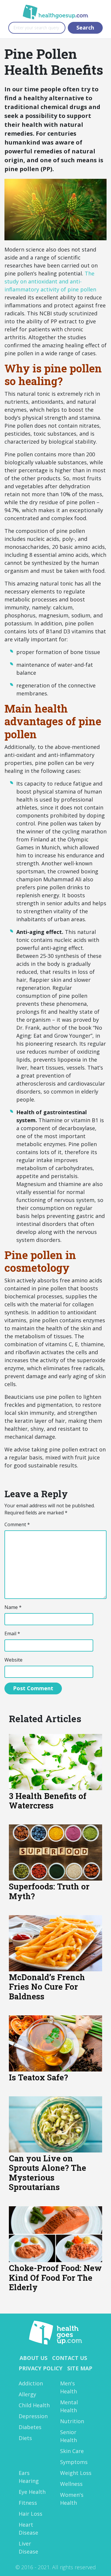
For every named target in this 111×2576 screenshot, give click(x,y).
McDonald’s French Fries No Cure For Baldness (47, 1987)
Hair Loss (30, 2514)
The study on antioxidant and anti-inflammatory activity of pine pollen (50, 281)
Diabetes (30, 2427)
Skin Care (72, 2451)
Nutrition (72, 2421)
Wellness (71, 2484)
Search (85, 27)
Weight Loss (76, 2473)
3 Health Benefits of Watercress (48, 1801)
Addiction (31, 2383)
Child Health (34, 2405)
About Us (33, 2358)
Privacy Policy (41, 2368)
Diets (25, 2438)
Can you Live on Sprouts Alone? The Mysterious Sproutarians (48, 2173)
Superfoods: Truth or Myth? (49, 1891)
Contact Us (70, 2358)
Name (13, 1607)
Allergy (27, 2394)
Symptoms (74, 2462)
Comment (17, 1524)
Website (13, 1660)
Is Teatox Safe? (38, 2077)
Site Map (80, 2368)
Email (12, 1633)
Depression (33, 2416)
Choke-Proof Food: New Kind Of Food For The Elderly (55, 2277)
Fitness (28, 2503)
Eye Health (32, 2492)
